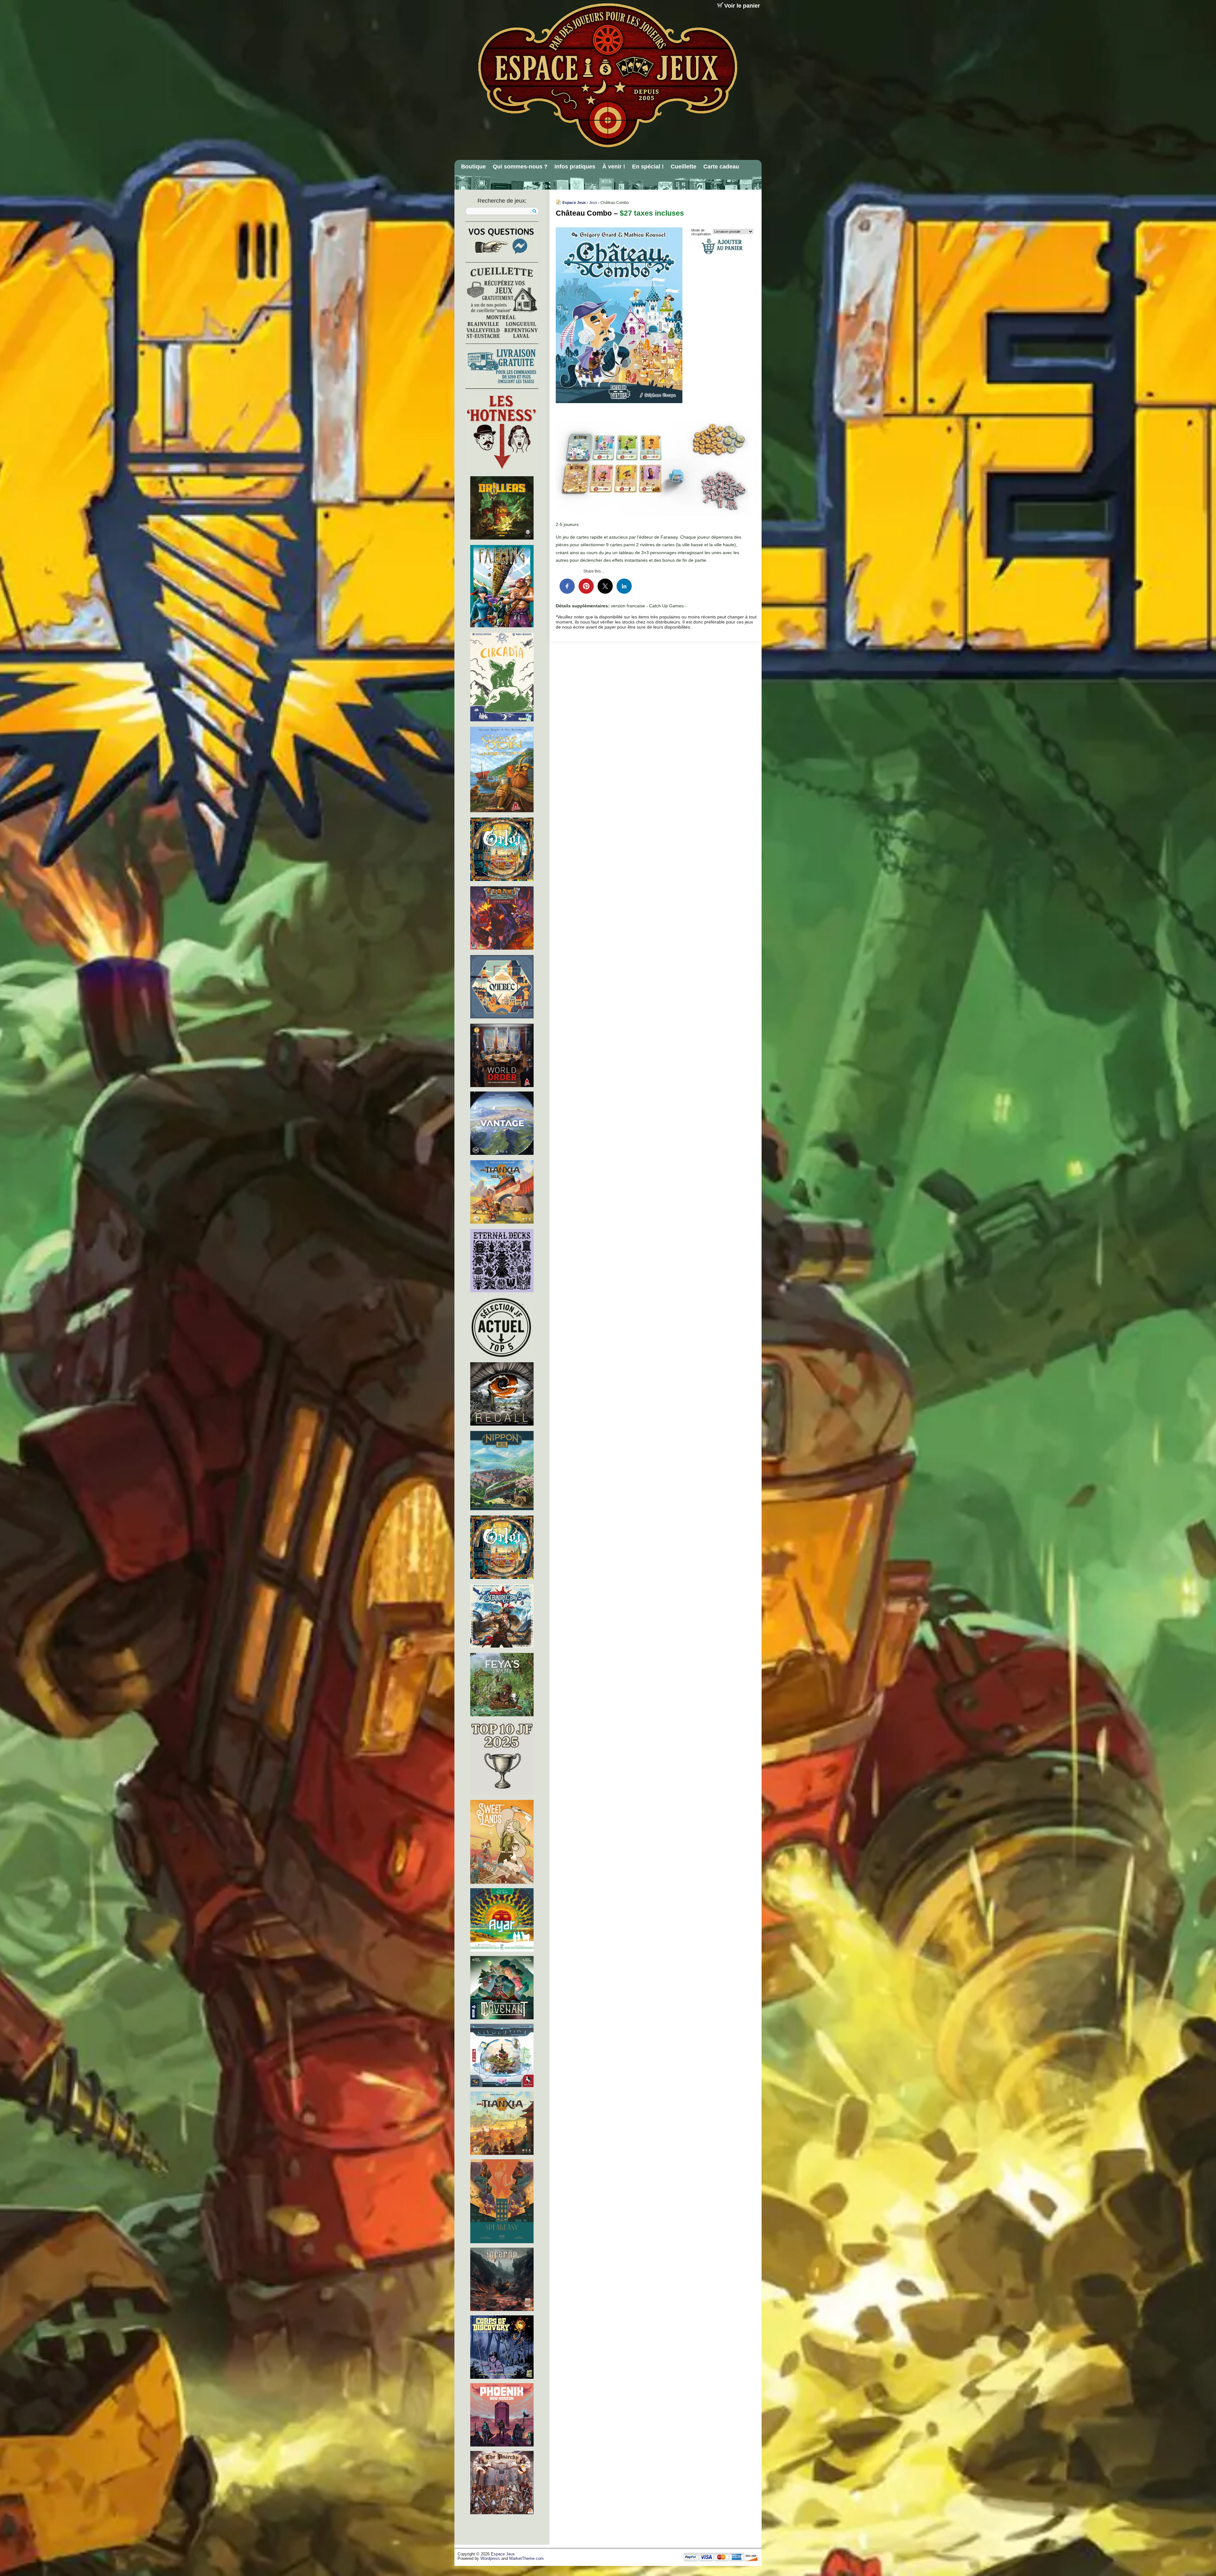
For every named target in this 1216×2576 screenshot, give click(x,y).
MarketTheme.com (526, 2559)
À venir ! (614, 167)
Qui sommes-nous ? (520, 167)
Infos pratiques (575, 167)
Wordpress (490, 2559)
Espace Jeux (574, 203)
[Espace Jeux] (607, 75)
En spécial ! (648, 167)
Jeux (593, 203)
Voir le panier (742, 6)
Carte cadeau (721, 167)
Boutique (473, 167)
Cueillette (684, 167)
